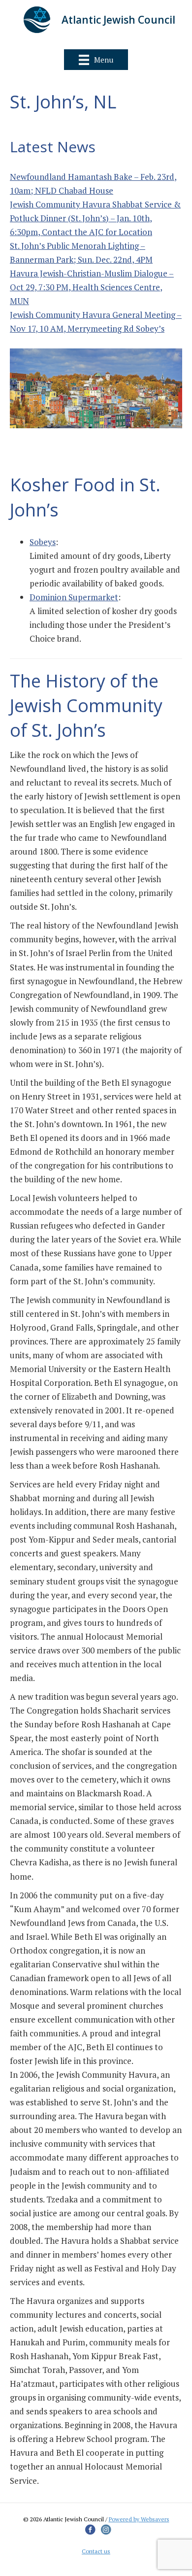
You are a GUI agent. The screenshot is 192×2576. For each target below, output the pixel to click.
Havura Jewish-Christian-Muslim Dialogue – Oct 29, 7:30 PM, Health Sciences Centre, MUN (92, 287)
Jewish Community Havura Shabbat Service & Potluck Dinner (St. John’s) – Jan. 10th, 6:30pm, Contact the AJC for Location (95, 218)
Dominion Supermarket (74, 597)
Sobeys (43, 542)
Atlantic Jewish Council (118, 20)
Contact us (96, 2551)
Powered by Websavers (139, 2519)
